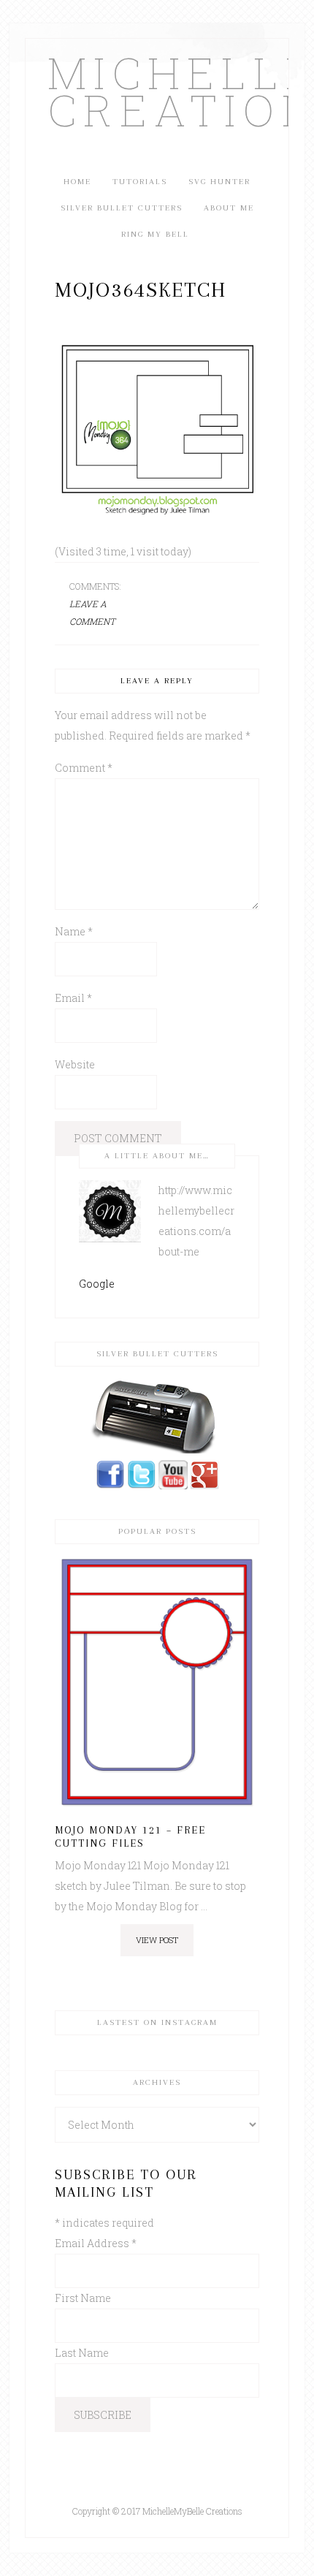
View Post (157, 1940)
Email (73, 998)
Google (97, 1284)
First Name (83, 2298)
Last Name (82, 2353)
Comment (84, 768)
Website (75, 1064)
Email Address (96, 2243)
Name (74, 931)
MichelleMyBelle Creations (157, 91)
